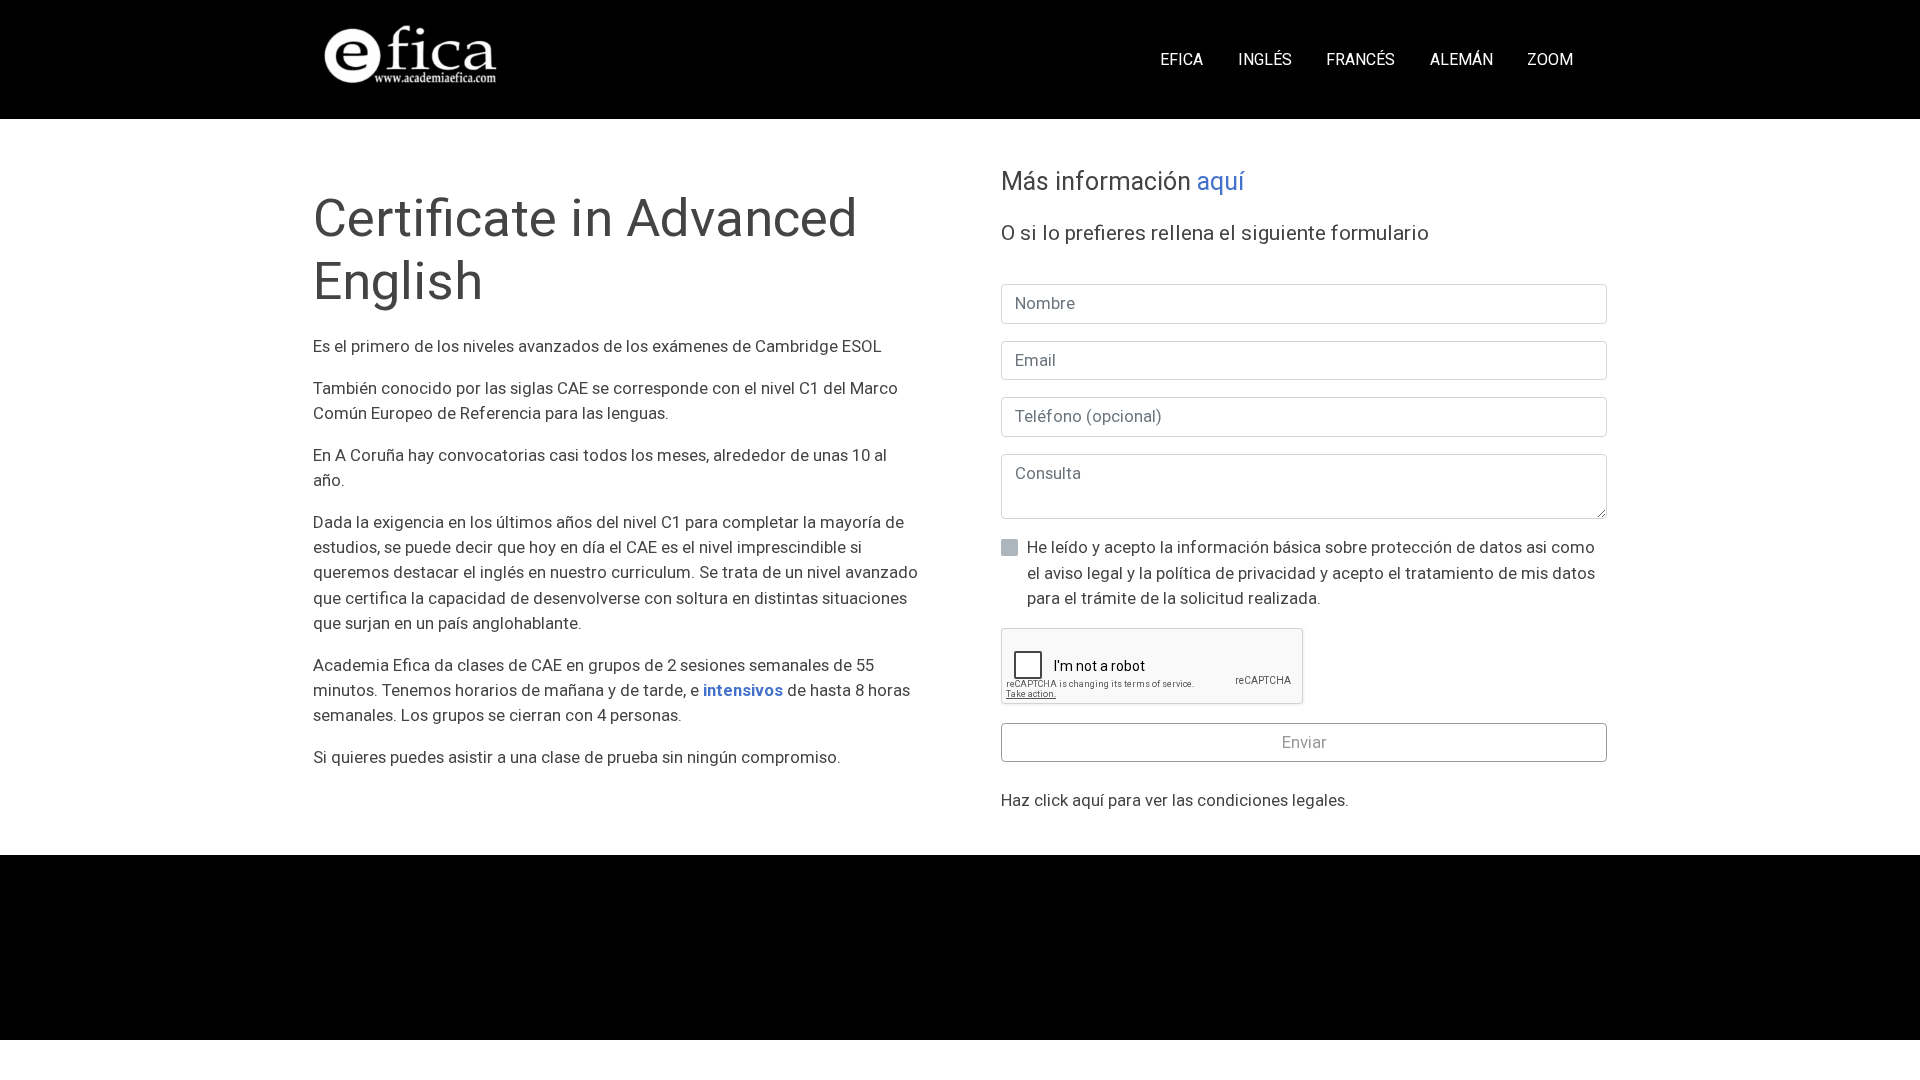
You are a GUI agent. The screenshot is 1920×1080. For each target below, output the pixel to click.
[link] (411, 59)
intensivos (743, 690)
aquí (1220, 181)
